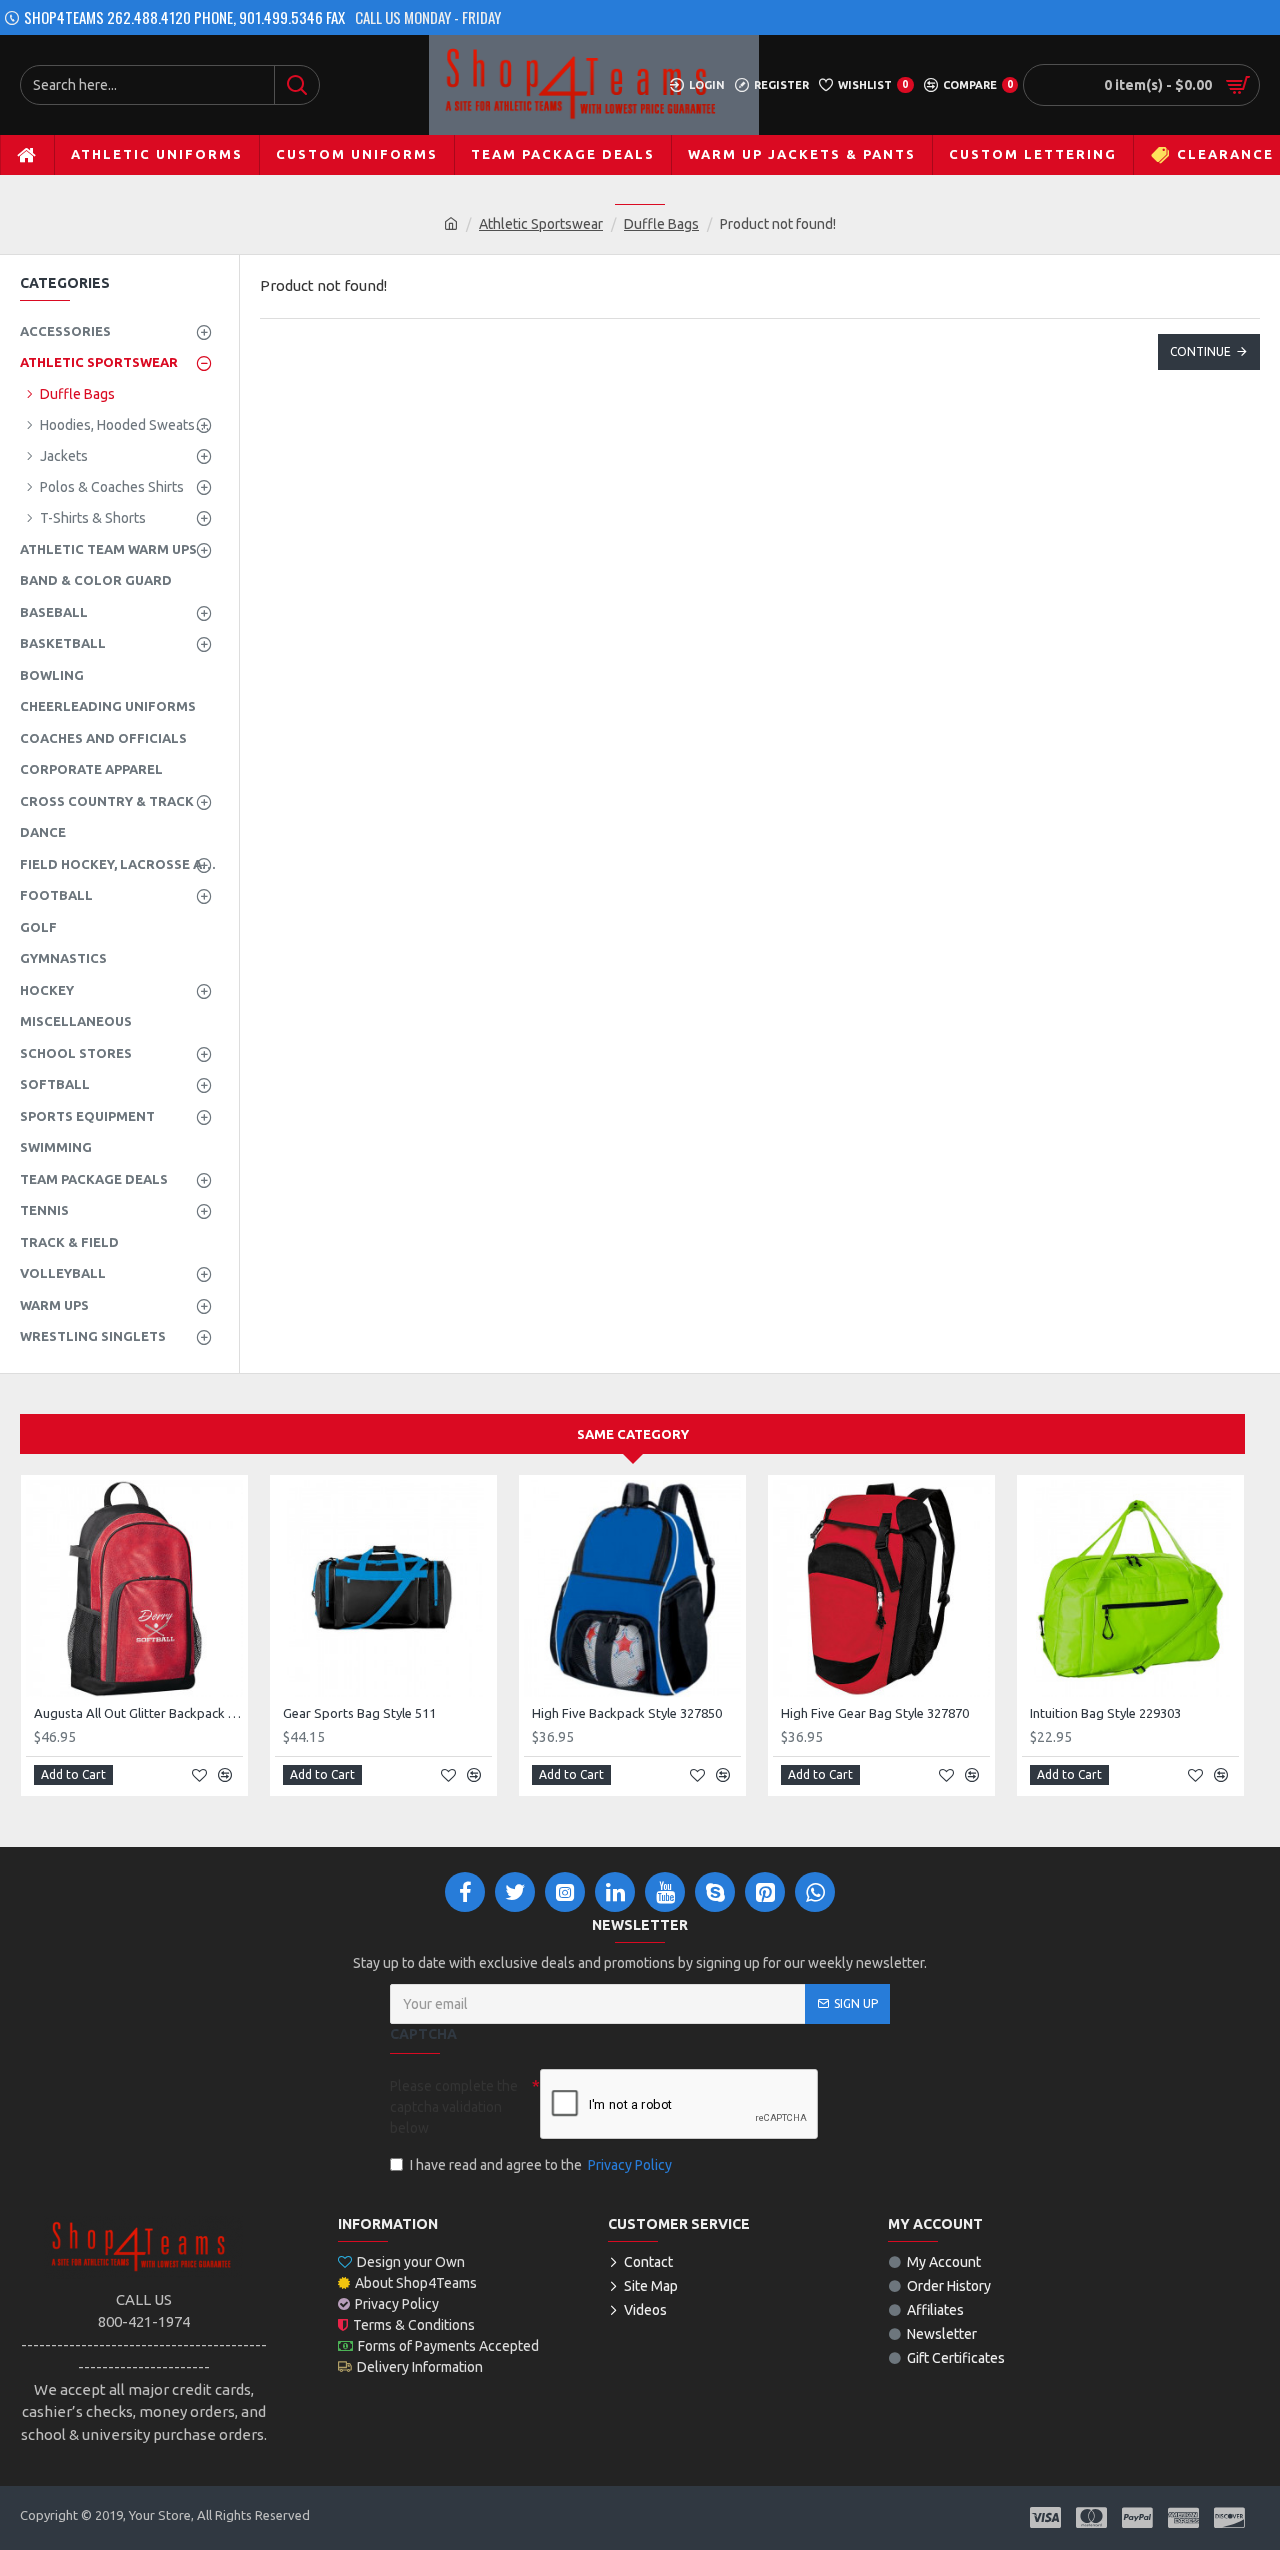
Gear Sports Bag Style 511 (359, 1713)
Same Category (633, 1434)
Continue (1200, 351)
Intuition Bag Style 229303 (1105, 1713)
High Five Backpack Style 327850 (627, 1713)
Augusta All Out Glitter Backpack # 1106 (138, 1713)
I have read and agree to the (541, 2165)
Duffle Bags (661, 224)
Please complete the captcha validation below (454, 2107)
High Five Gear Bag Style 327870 (875, 1713)
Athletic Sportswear (541, 224)
